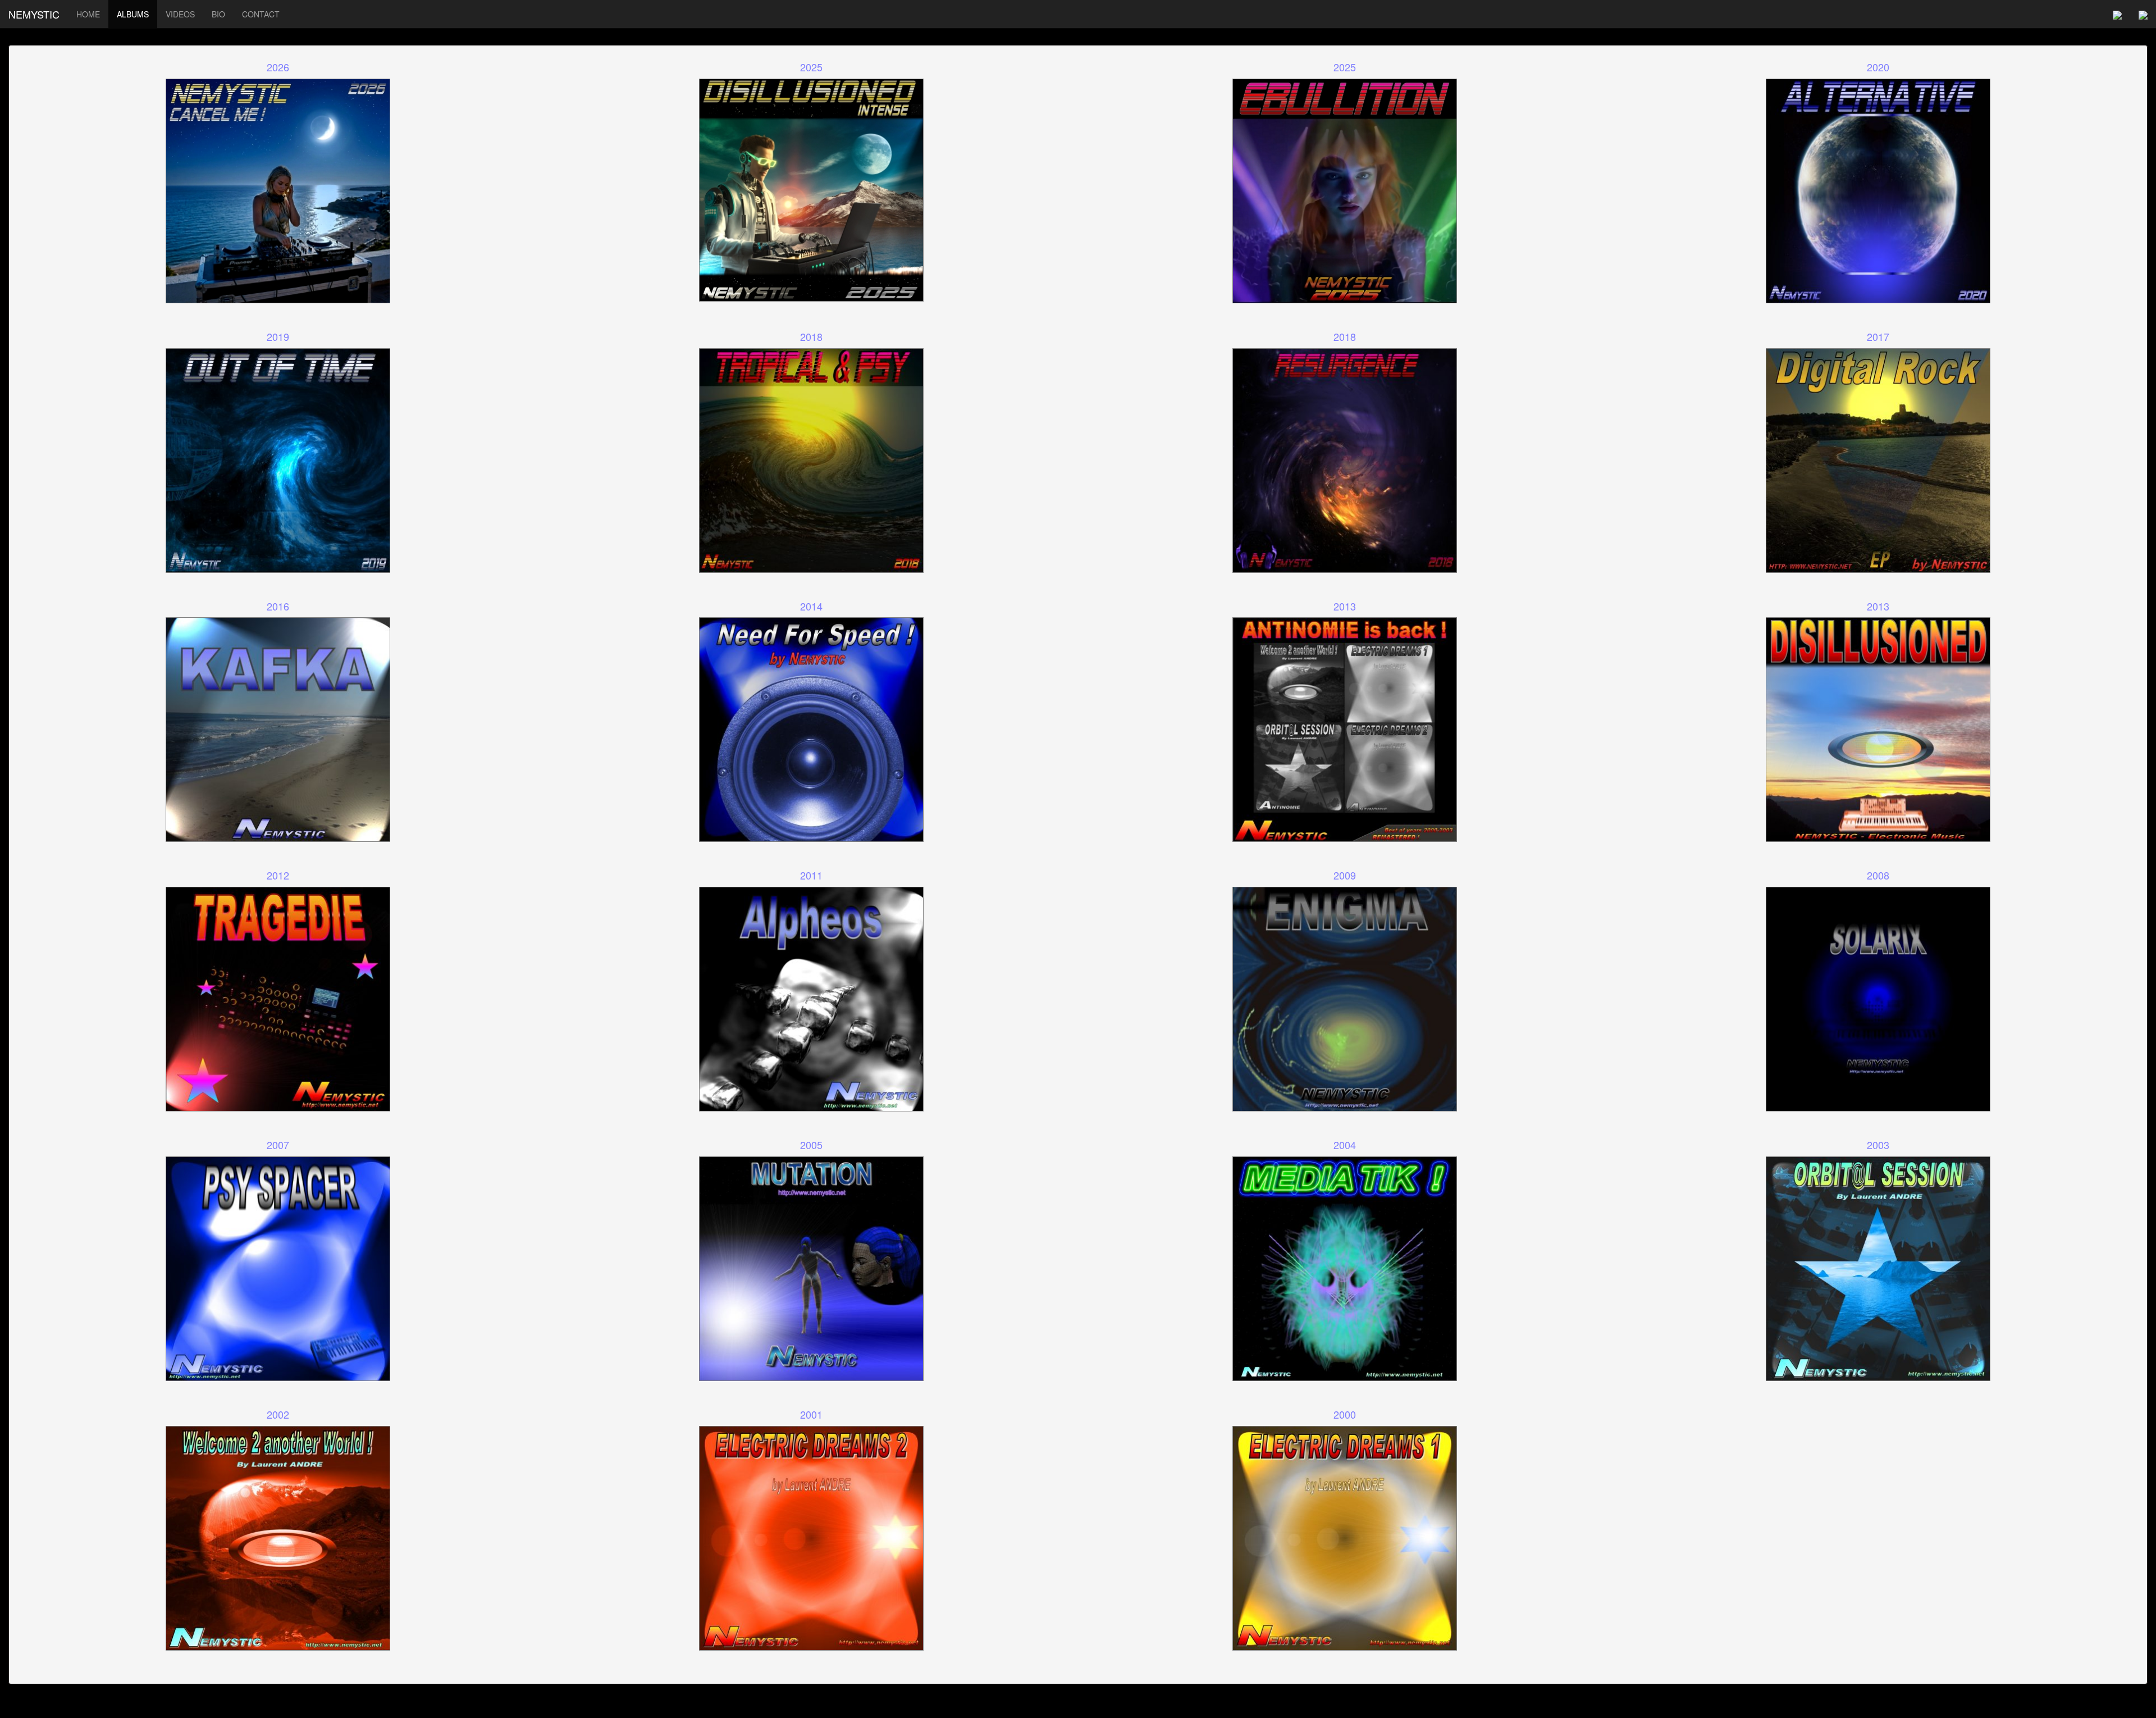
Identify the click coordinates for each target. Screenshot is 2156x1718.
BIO (218, 14)
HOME (88, 14)
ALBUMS (133, 14)
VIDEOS (180, 14)
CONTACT (261, 14)
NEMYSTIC (34, 14)
